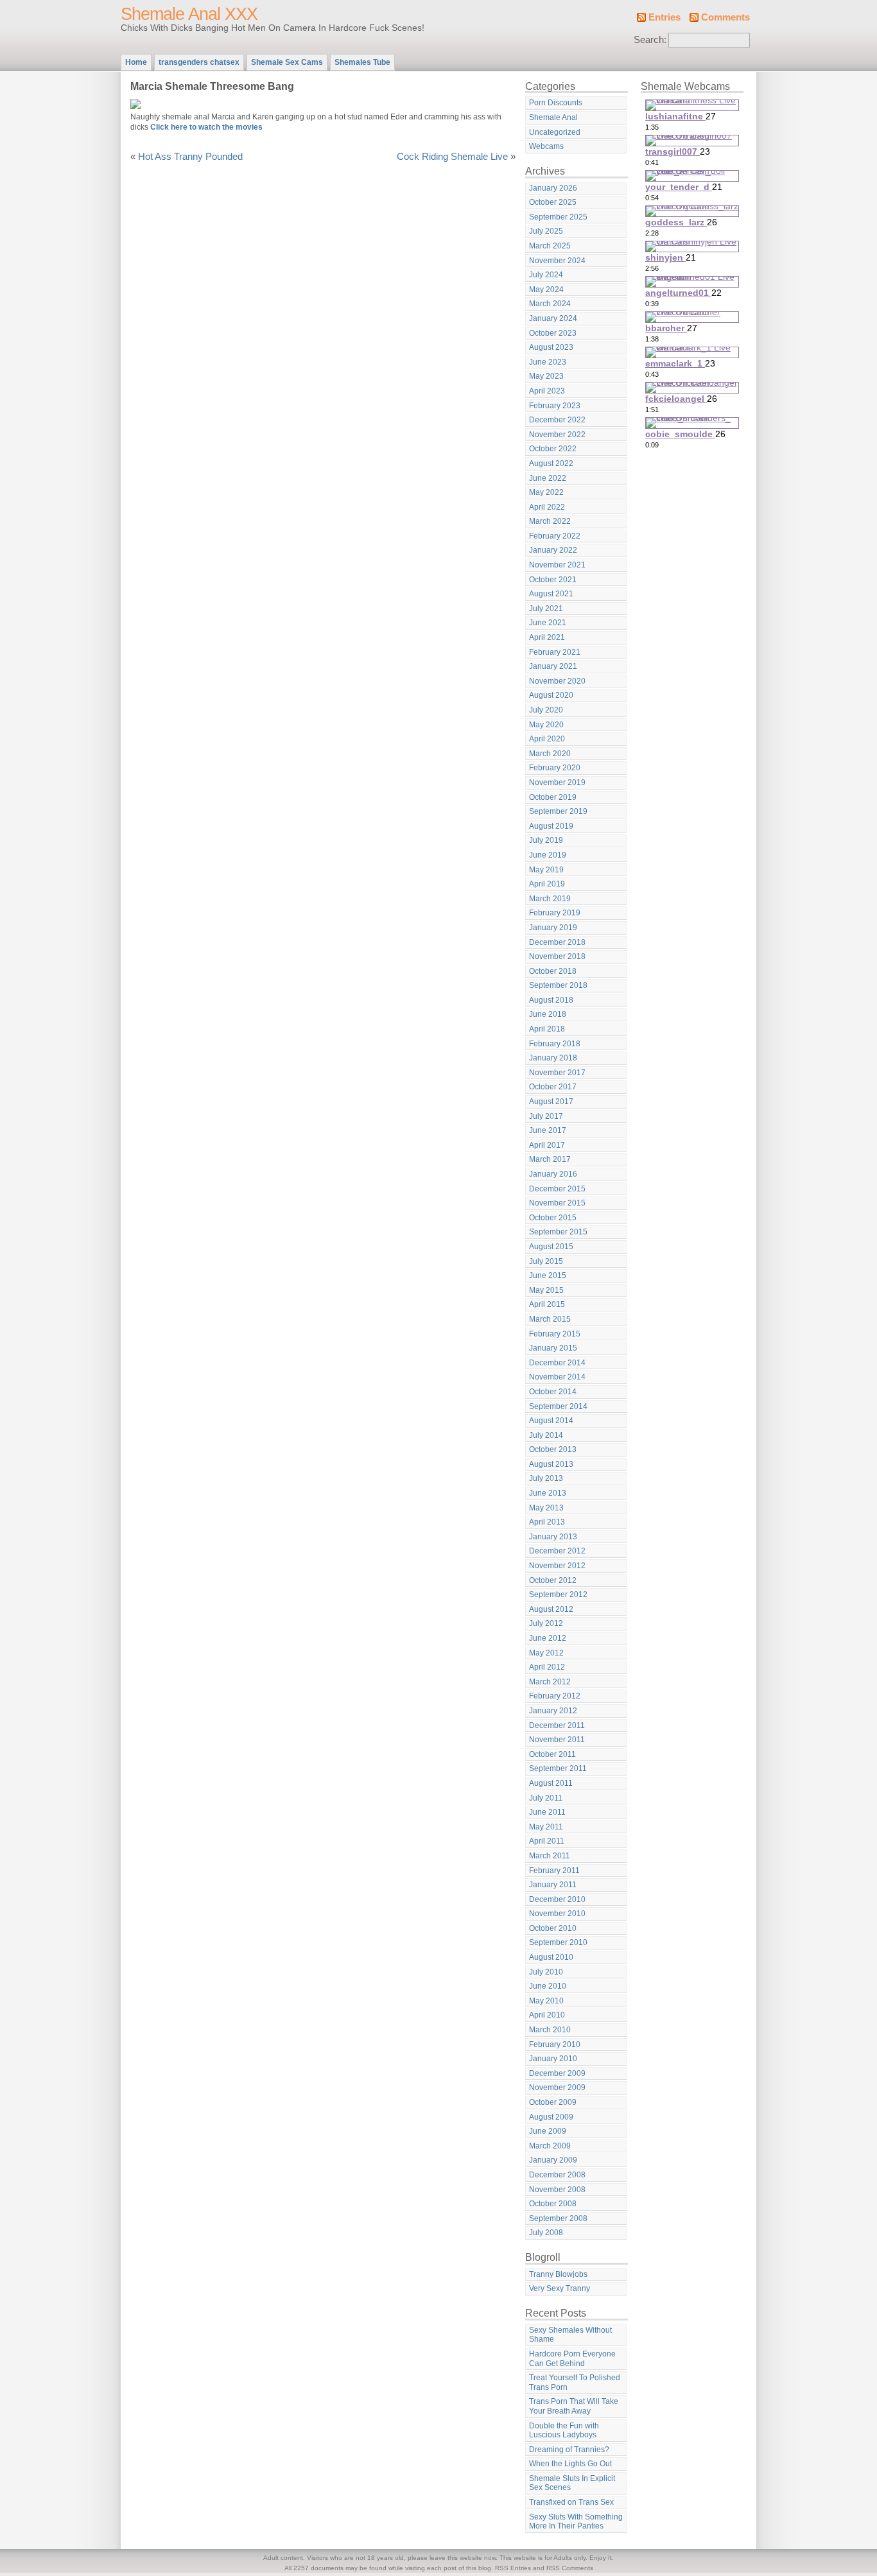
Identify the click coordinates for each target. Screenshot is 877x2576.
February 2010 (555, 2044)
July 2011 (546, 1798)
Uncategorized (555, 132)
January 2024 (553, 318)
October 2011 (552, 1754)
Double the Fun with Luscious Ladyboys (564, 2431)
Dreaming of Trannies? (569, 2450)
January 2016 (553, 1174)
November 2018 (557, 956)
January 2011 (553, 1885)
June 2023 (548, 362)
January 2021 (553, 666)
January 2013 (553, 1537)
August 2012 (551, 1609)
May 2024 (546, 290)
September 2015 (558, 1232)
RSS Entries (513, 2568)
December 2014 (557, 1363)
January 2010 (553, 2059)
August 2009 (551, 2117)
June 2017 (548, 1130)
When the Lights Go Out (570, 2464)
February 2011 (554, 1871)
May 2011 (546, 1827)
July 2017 (546, 1116)
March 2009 (550, 2146)
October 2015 (553, 1218)
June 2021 (548, 623)
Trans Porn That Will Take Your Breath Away (574, 2406)
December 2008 (557, 2175)
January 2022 (553, 550)
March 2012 (550, 1682)
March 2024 (550, 304)
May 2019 (546, 870)
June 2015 (548, 1275)
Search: (650, 40)
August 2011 (551, 1783)
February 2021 (555, 652)
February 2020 (555, 768)
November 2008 (557, 2190)
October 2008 (553, 2204)
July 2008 (546, 2233)
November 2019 (557, 782)
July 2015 (546, 1261)
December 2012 (557, 1551)
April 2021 (547, 637)
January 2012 (553, 1711)
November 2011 (557, 1740)
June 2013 (548, 1493)
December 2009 (557, 2073)
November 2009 (557, 2088)
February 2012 (555, 1696)
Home (136, 62)
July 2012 (546, 1623)
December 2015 (557, 1189)
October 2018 (553, 971)
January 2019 (553, 928)
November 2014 (557, 1377)
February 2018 (555, 1044)
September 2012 (558, 1595)
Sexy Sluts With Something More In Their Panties (576, 2522)
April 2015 (547, 1304)
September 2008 (558, 2218)
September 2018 (558, 985)
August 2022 (551, 463)
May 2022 (546, 492)
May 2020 (546, 725)
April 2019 (547, 884)
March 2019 (550, 899)
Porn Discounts (556, 103)
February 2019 (555, 913)
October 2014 (553, 1392)
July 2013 (546, 1478)
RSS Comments (570, 2568)
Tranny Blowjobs (558, 2274)
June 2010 (548, 1986)
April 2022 (547, 507)
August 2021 (551, 594)
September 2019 (558, 811)
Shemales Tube (362, 62)
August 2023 (551, 347)
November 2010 (557, 1914)
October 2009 (553, 2102)
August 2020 (551, 695)
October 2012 (553, 1580)
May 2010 (546, 2001)
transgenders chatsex (199, 62)
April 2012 (547, 1667)
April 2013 (547, 1522)
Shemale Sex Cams (287, 62)
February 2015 (555, 1334)
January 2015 (553, 1348)
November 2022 (557, 435)
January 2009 (553, 2160)
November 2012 (557, 1566)
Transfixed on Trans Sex (571, 2502)
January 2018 (553, 1058)
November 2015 (557, 1203)
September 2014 (558, 1406)
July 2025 (546, 231)
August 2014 (551, 1421)
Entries (664, 17)
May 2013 (546, 1508)
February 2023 (555, 406)
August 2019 (551, 826)
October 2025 (553, 202)
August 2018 (551, 1000)
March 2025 (550, 246)
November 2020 (557, 681)
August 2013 (551, 1464)
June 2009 (548, 2131)
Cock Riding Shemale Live (452, 157)
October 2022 (553, 449)
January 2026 (553, 188)
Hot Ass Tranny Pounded (190, 157)
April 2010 (547, 2015)
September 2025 (558, 217)
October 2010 (553, 1928)
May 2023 (546, 376)
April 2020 (547, 739)
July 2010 (546, 1972)
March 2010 (550, 2030)
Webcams (546, 146)
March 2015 (550, 1319)
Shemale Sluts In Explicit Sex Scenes (572, 2483)
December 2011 (557, 1725)
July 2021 (546, 609)
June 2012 (548, 1638)
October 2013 (553, 1449)
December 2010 (557, 1899)
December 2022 (557, 420)
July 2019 (546, 840)
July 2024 (546, 275)
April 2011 (547, 1841)
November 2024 (557, 261)
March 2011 (550, 1856)
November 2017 (557, 1073)
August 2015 (551, 1247)
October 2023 (553, 333)
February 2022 (555, 536)
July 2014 (546, 1435)
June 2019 (548, 855)
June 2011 (547, 1812)
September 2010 (558, 1942)
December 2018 (557, 942)
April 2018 (547, 1029)
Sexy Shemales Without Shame (570, 2335)
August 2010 (551, 1957)
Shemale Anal (553, 117)
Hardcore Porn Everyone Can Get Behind (572, 2359)
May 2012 (546, 1653)
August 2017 (551, 1102)
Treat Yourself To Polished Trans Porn (575, 2382)
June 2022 (548, 478)
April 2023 (547, 391)
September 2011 (558, 1768)
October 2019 (553, 797)
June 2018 (548, 1014)
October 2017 (553, 1087)
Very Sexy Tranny (560, 2288)
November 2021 (557, 565)
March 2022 (550, 521)
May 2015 (546, 1290)
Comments (725, 17)
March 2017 (550, 1159)
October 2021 (553, 580)
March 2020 (550, 754)
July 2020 (546, 710)
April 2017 (547, 1145)
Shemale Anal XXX (189, 14)
